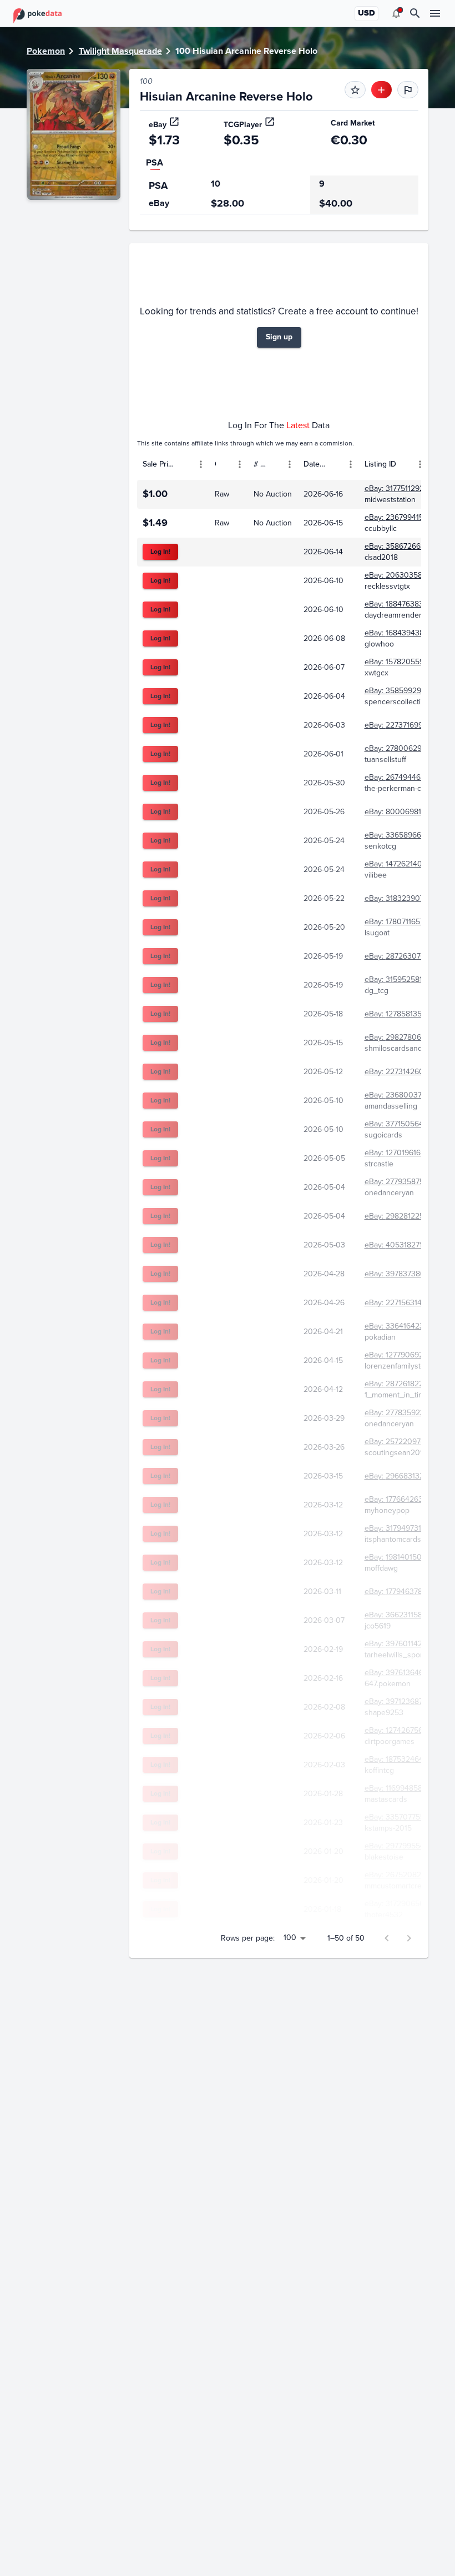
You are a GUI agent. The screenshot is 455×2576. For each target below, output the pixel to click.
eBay (158, 125)
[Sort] (185, 464)
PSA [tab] (155, 162)
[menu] (396, 13)
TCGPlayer (243, 125)
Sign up (279, 337)
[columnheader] (173, 464)
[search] (415, 13)
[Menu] (201, 464)
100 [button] (290, 1938)
